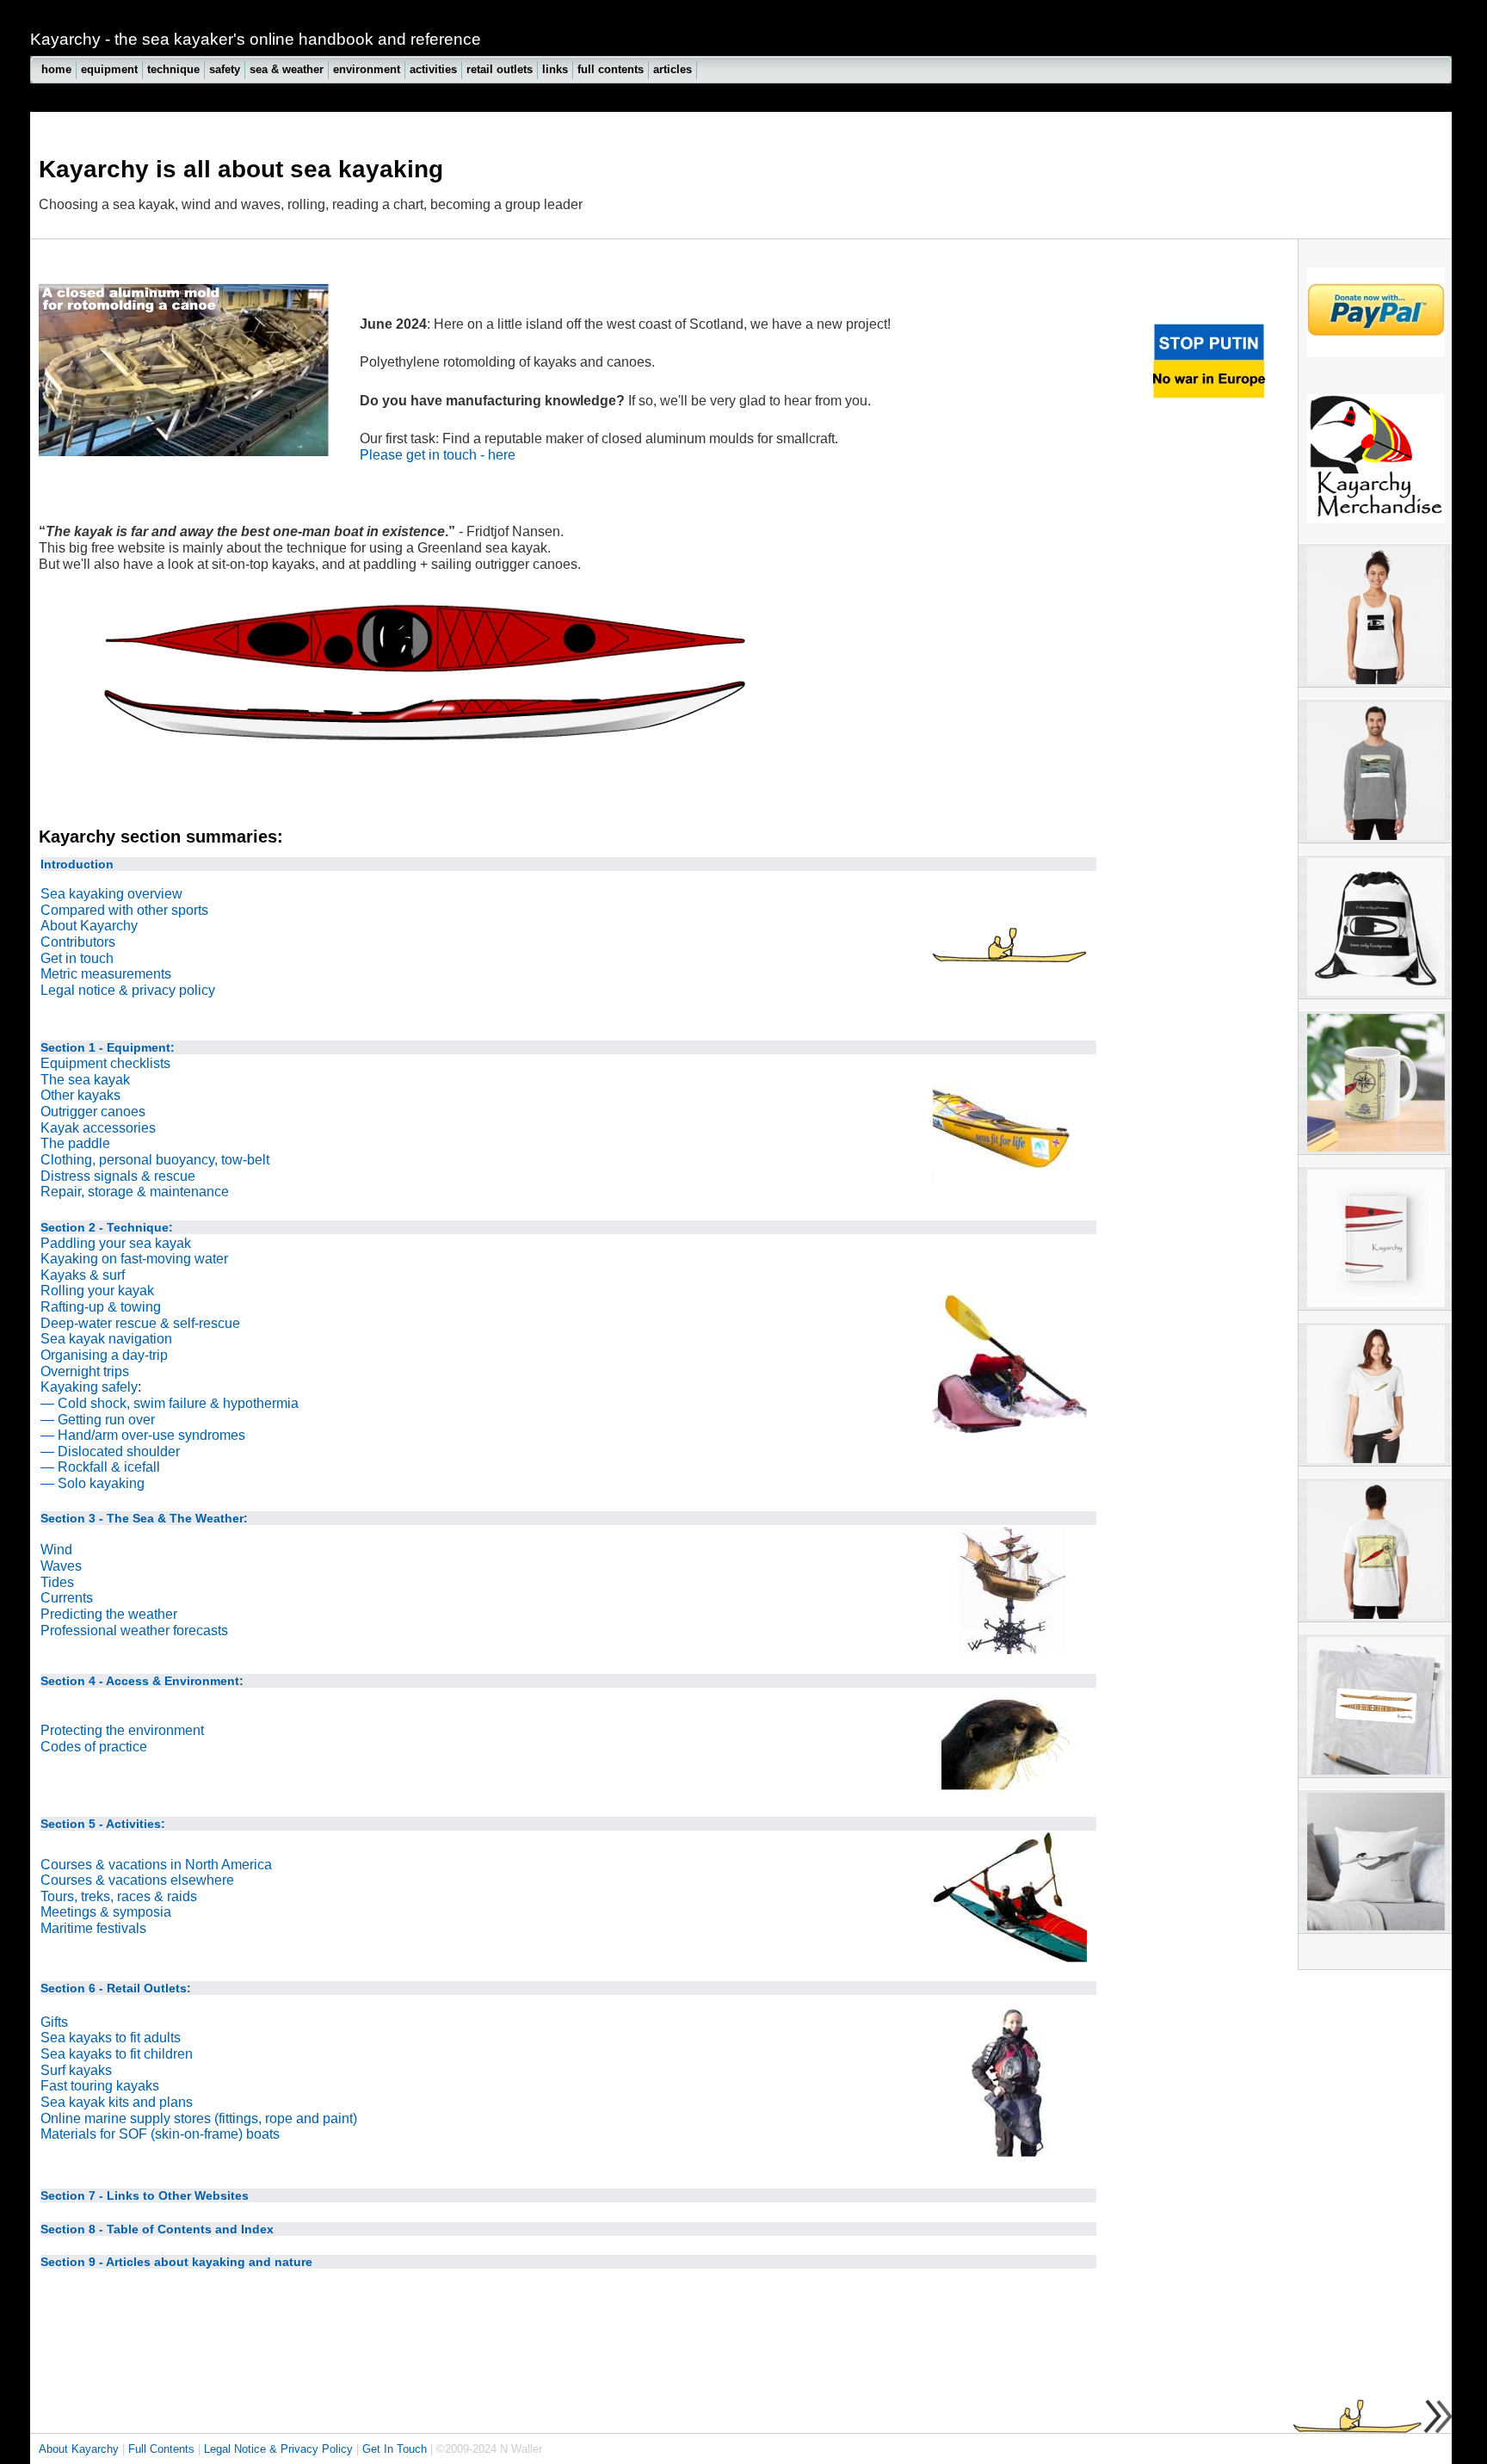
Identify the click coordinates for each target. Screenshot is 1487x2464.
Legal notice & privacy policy (128, 990)
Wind (56, 1550)
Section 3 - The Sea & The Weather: (144, 1518)
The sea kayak (85, 1080)
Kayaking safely (89, 1387)
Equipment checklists (105, 1063)
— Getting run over (98, 1420)
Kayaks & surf (83, 1275)
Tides (57, 1582)
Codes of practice (94, 1747)
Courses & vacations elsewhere (137, 1880)
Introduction (77, 864)
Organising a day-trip (104, 1355)
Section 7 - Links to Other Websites (145, 2195)
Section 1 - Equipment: (108, 1047)
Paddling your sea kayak (116, 1243)
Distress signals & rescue (118, 1176)
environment (367, 69)
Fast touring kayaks (100, 2086)
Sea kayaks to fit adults (111, 2038)
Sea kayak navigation (106, 1339)
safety (225, 69)
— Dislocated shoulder (110, 1451)
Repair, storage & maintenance (135, 1192)
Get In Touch (395, 2449)
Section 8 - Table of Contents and (139, 2229)
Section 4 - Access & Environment (140, 1681)
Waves (61, 1566)
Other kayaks (80, 1095)
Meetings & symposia (106, 1912)
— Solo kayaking (93, 1483)
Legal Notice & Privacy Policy (278, 2449)
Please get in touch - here (438, 455)
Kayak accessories (98, 1128)
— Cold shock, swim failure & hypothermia (170, 1403)
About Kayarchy (89, 926)
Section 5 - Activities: (103, 1824)
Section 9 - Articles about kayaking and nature (176, 2262)
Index (257, 2229)
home (56, 69)
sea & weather (287, 69)
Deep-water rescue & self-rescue (140, 1323)
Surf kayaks (76, 2070)
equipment (109, 69)
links (555, 69)
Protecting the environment (122, 1730)
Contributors (78, 942)
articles (673, 69)
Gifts (54, 2022)
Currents (67, 1598)
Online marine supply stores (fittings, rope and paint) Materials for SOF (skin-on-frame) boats (199, 2127)
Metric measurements (106, 974)
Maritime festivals (93, 1928)
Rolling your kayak (97, 1291)
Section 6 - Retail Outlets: (116, 1988)
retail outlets (500, 69)
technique (173, 69)
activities (433, 69)
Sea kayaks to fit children (117, 2054)
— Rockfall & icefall (100, 1467)
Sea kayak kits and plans (117, 2102)
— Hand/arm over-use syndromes (143, 1435)
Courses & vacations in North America (156, 1865)
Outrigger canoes (93, 1112)
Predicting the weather (109, 1614)
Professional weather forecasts (134, 1630)
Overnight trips (85, 1371)
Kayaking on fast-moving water (134, 1259)
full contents (611, 69)
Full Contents (161, 2449)
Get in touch (77, 958)
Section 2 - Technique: (107, 1227)
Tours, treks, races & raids (119, 1896)
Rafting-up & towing (101, 1307)
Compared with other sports (124, 910)
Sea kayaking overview (111, 894)
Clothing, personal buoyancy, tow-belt (155, 1160)
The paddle (75, 1143)
